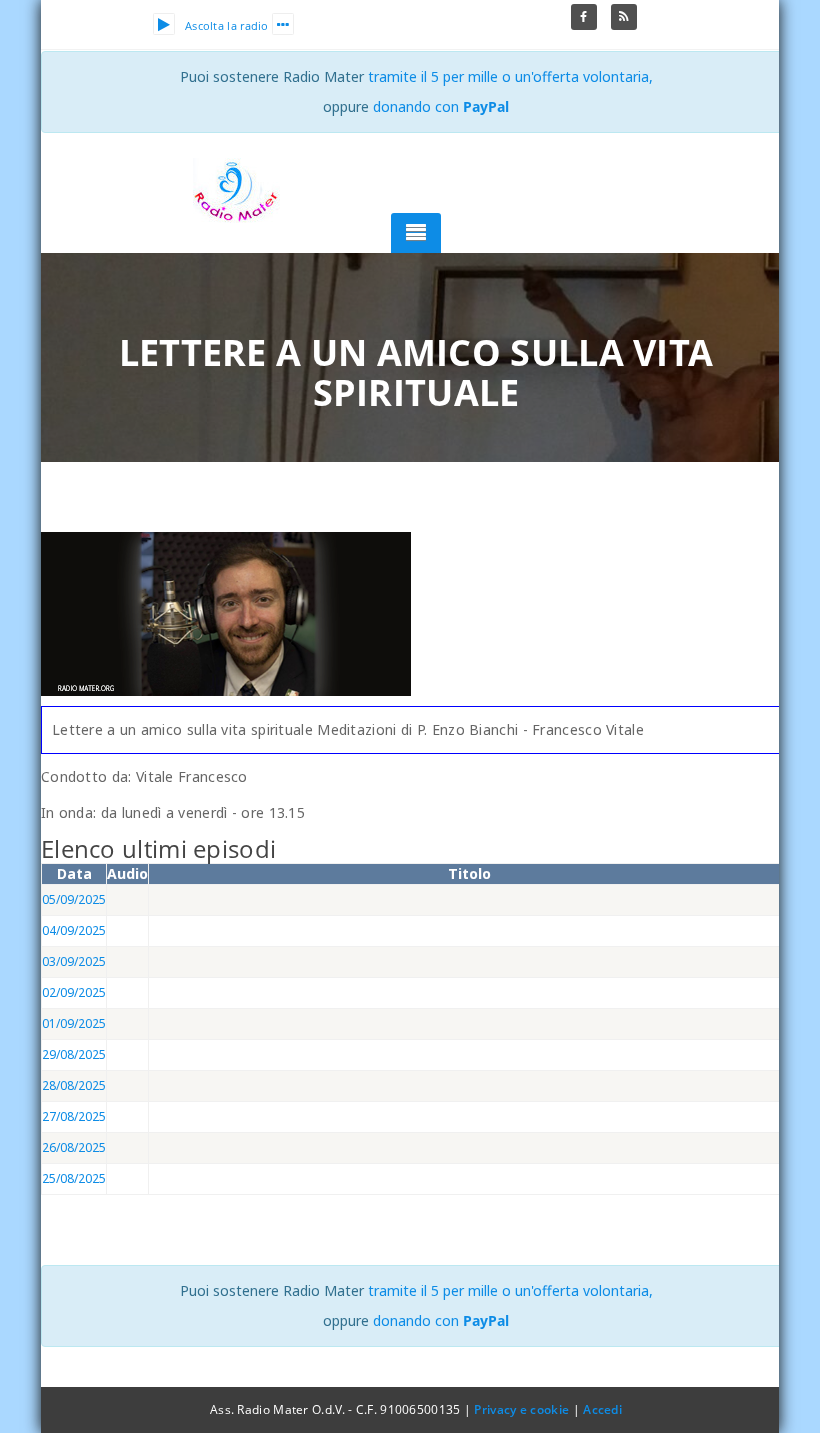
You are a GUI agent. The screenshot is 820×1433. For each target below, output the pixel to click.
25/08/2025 (74, 1178)
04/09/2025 (74, 930)
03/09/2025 (74, 961)
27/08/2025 (74, 1116)
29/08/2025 (74, 1054)
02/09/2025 (74, 992)
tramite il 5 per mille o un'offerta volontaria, (510, 76)
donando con (441, 106)
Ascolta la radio (227, 25)
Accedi (602, 1409)
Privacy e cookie (521, 1409)
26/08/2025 (74, 1147)
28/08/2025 (74, 1085)
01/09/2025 (74, 1023)
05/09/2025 (74, 899)
